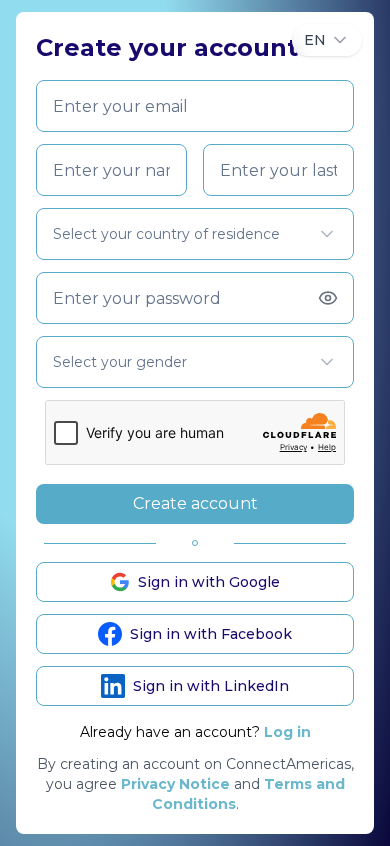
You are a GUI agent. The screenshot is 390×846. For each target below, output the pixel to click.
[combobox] (327, 40)
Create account (195, 503)
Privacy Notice (175, 784)
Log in (287, 732)
